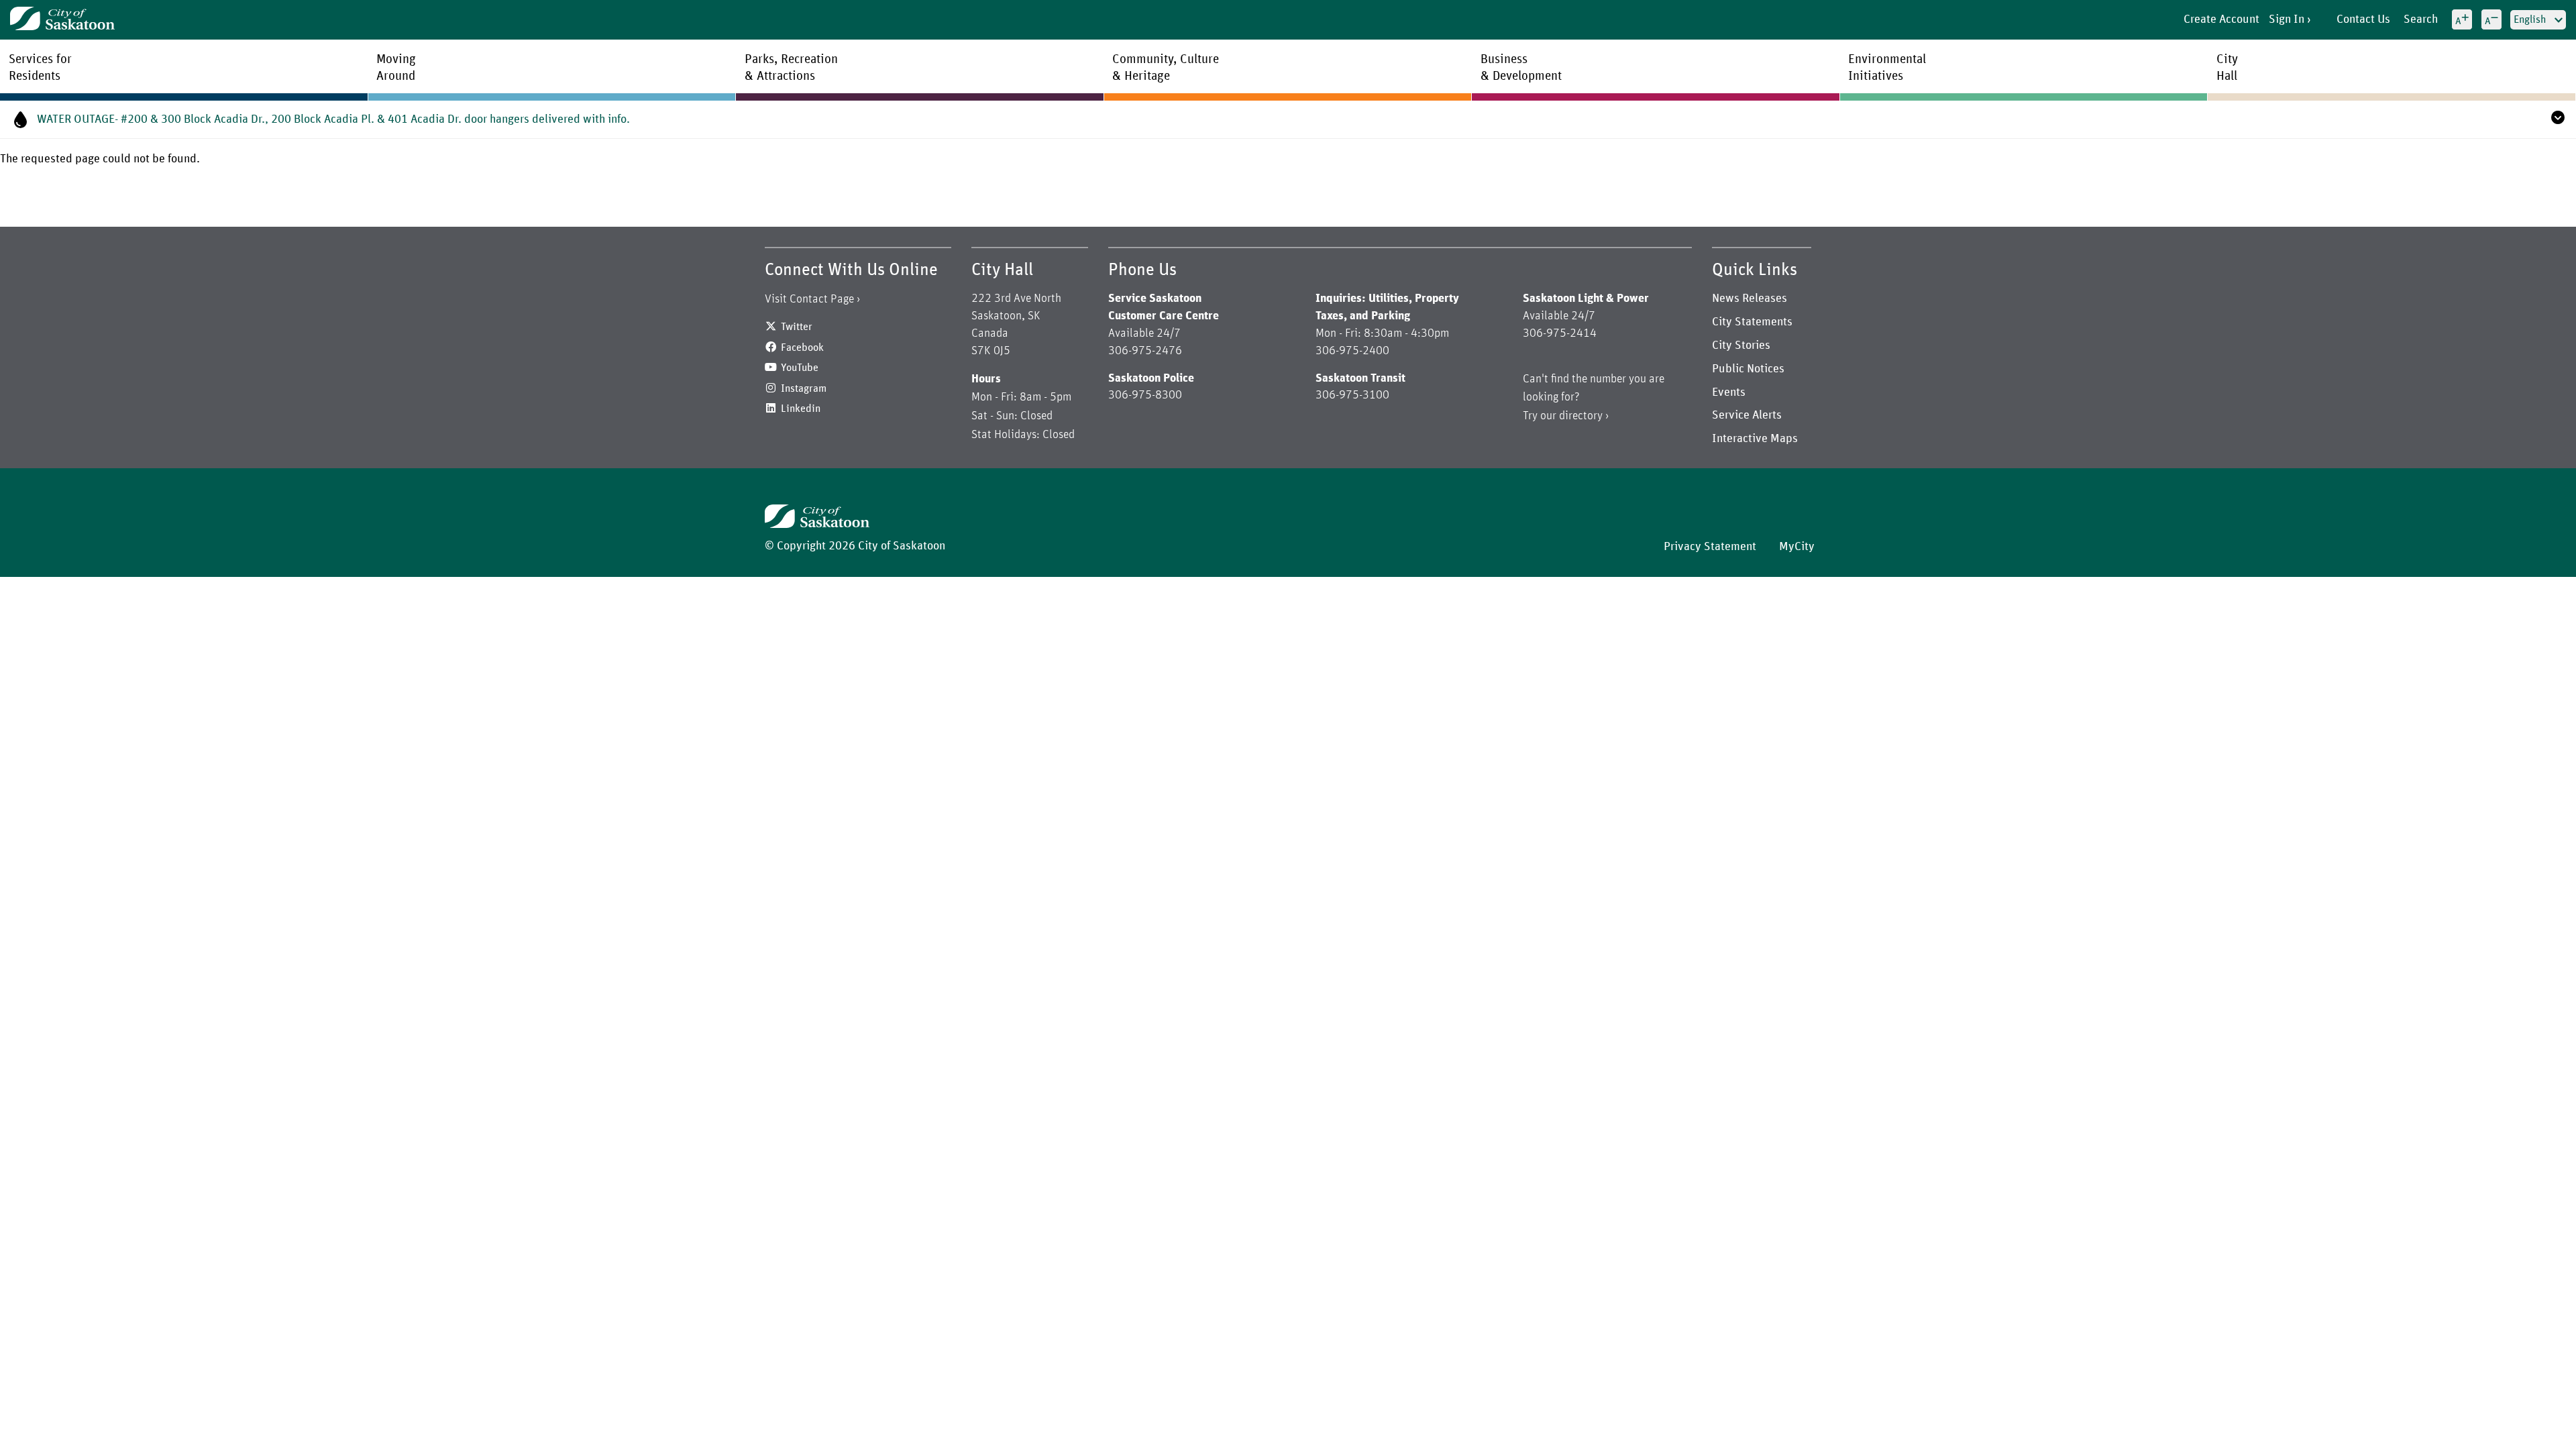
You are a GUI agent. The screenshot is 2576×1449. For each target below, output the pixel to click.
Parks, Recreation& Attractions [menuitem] (791, 68)
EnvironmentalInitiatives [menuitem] (1887, 68)
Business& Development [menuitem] (1521, 68)
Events (1729, 392)
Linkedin (801, 409)
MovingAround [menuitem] (396, 68)
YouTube (800, 368)
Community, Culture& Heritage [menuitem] (1166, 68)
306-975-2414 (1560, 333)
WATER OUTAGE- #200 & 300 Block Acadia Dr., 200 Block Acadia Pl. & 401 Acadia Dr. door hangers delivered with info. (333, 119)
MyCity (1797, 547)
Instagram (804, 388)
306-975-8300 (1145, 395)
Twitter (797, 327)
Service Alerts (1747, 415)
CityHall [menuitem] (2227, 68)
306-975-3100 (1352, 395)
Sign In (2287, 19)
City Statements (1752, 322)
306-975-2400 (1352, 351)
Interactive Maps (1755, 439)
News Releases (1750, 299)
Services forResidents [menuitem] (40, 68)
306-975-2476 (1145, 351)
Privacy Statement (1710, 547)
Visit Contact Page (809, 299)
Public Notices (1748, 369)
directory (1581, 416)
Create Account (2221, 19)
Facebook (802, 347)
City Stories (1741, 345)
